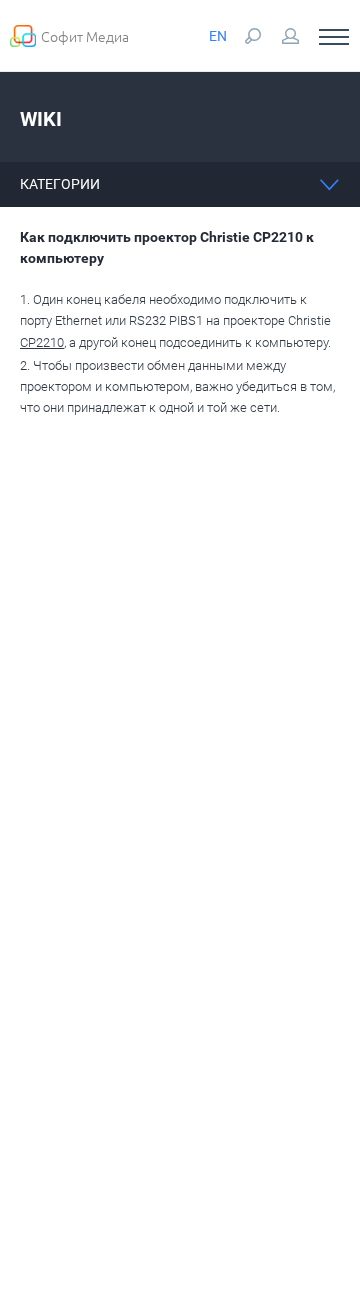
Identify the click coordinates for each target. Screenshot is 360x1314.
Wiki (41, 119)
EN (218, 36)
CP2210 (42, 342)
